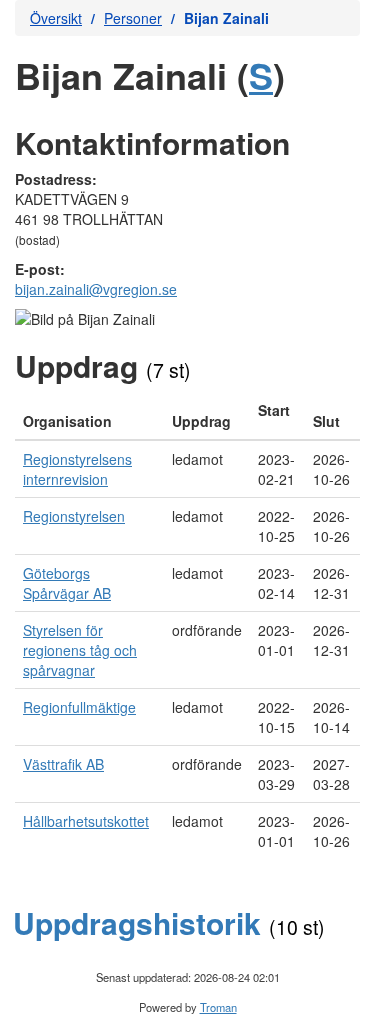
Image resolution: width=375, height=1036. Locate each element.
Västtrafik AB (63, 764)
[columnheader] (89, 416)
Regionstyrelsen (74, 516)
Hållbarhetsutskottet (86, 821)
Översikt (56, 18)
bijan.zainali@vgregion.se (96, 289)
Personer (133, 18)
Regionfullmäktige (79, 707)
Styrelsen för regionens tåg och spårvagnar (80, 650)
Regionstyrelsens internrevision (77, 469)
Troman (218, 1007)
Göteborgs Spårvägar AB (67, 583)
